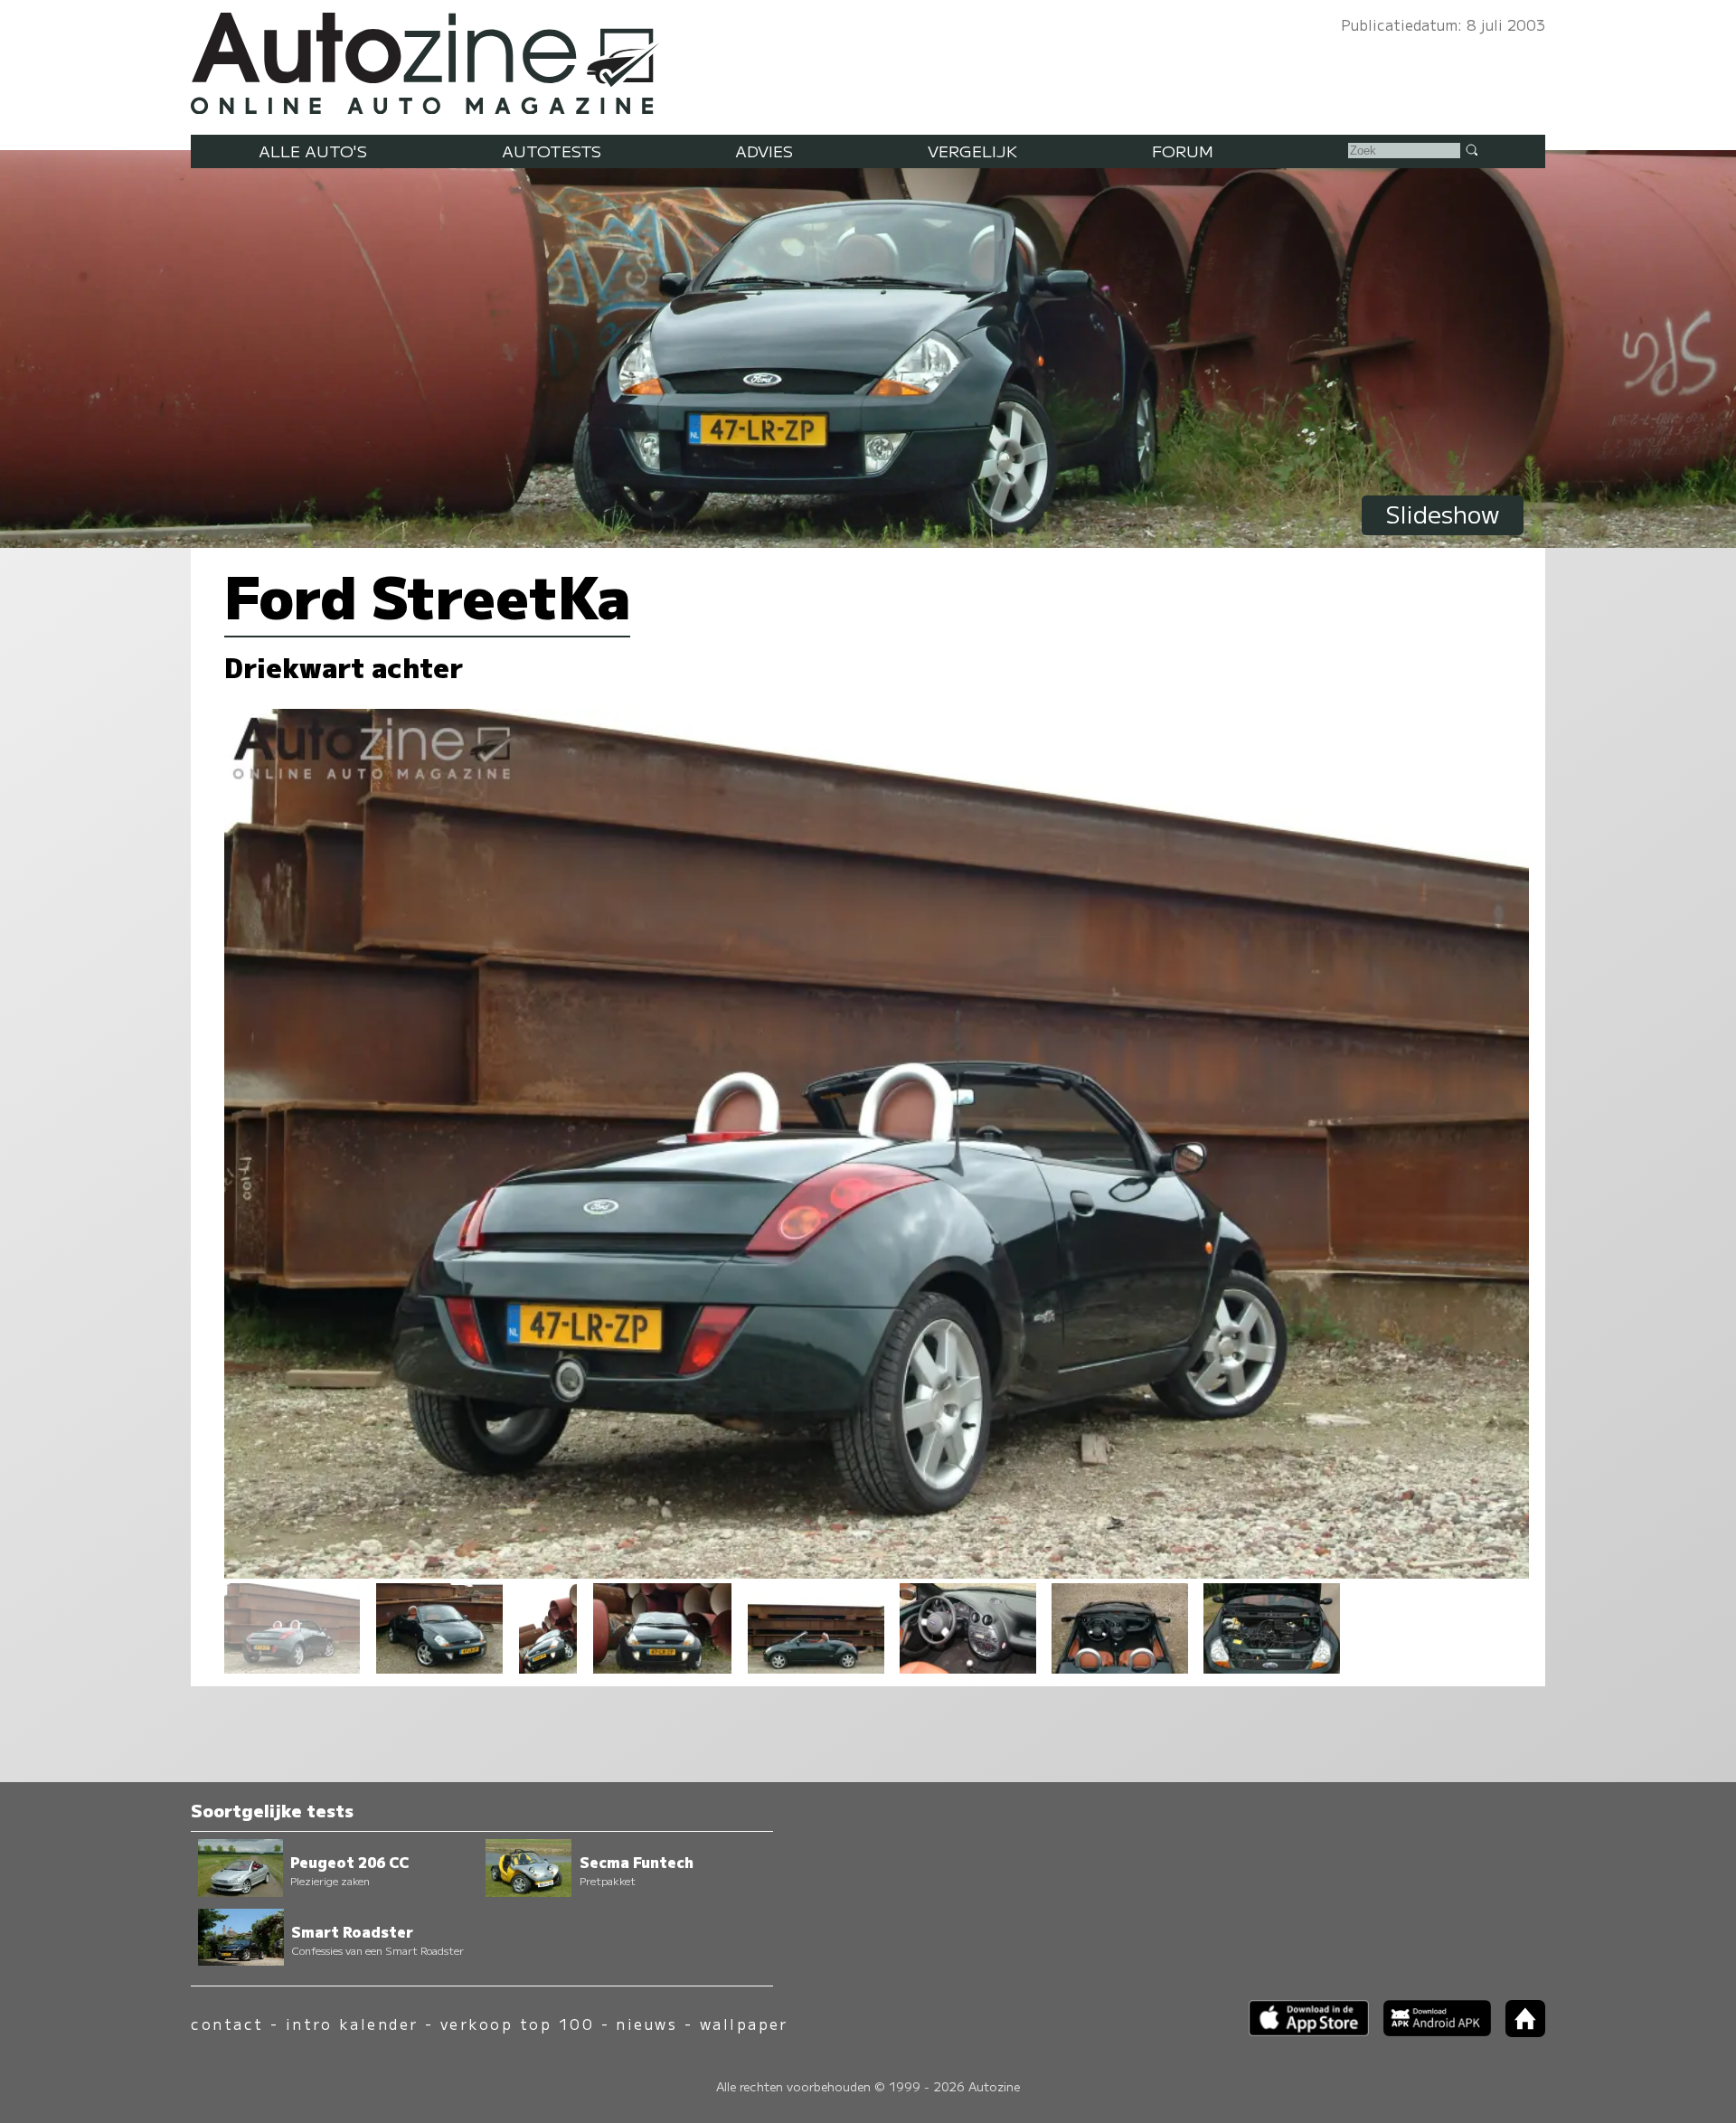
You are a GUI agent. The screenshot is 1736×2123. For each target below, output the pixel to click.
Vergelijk (972, 151)
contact (227, 2024)
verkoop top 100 (517, 2024)
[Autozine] (868, 59)
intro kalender (352, 2024)
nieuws (646, 2024)
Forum (1183, 151)
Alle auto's (313, 151)
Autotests (552, 151)
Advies (764, 151)
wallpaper (744, 2024)
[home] (1518, 2031)
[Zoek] (1471, 149)
